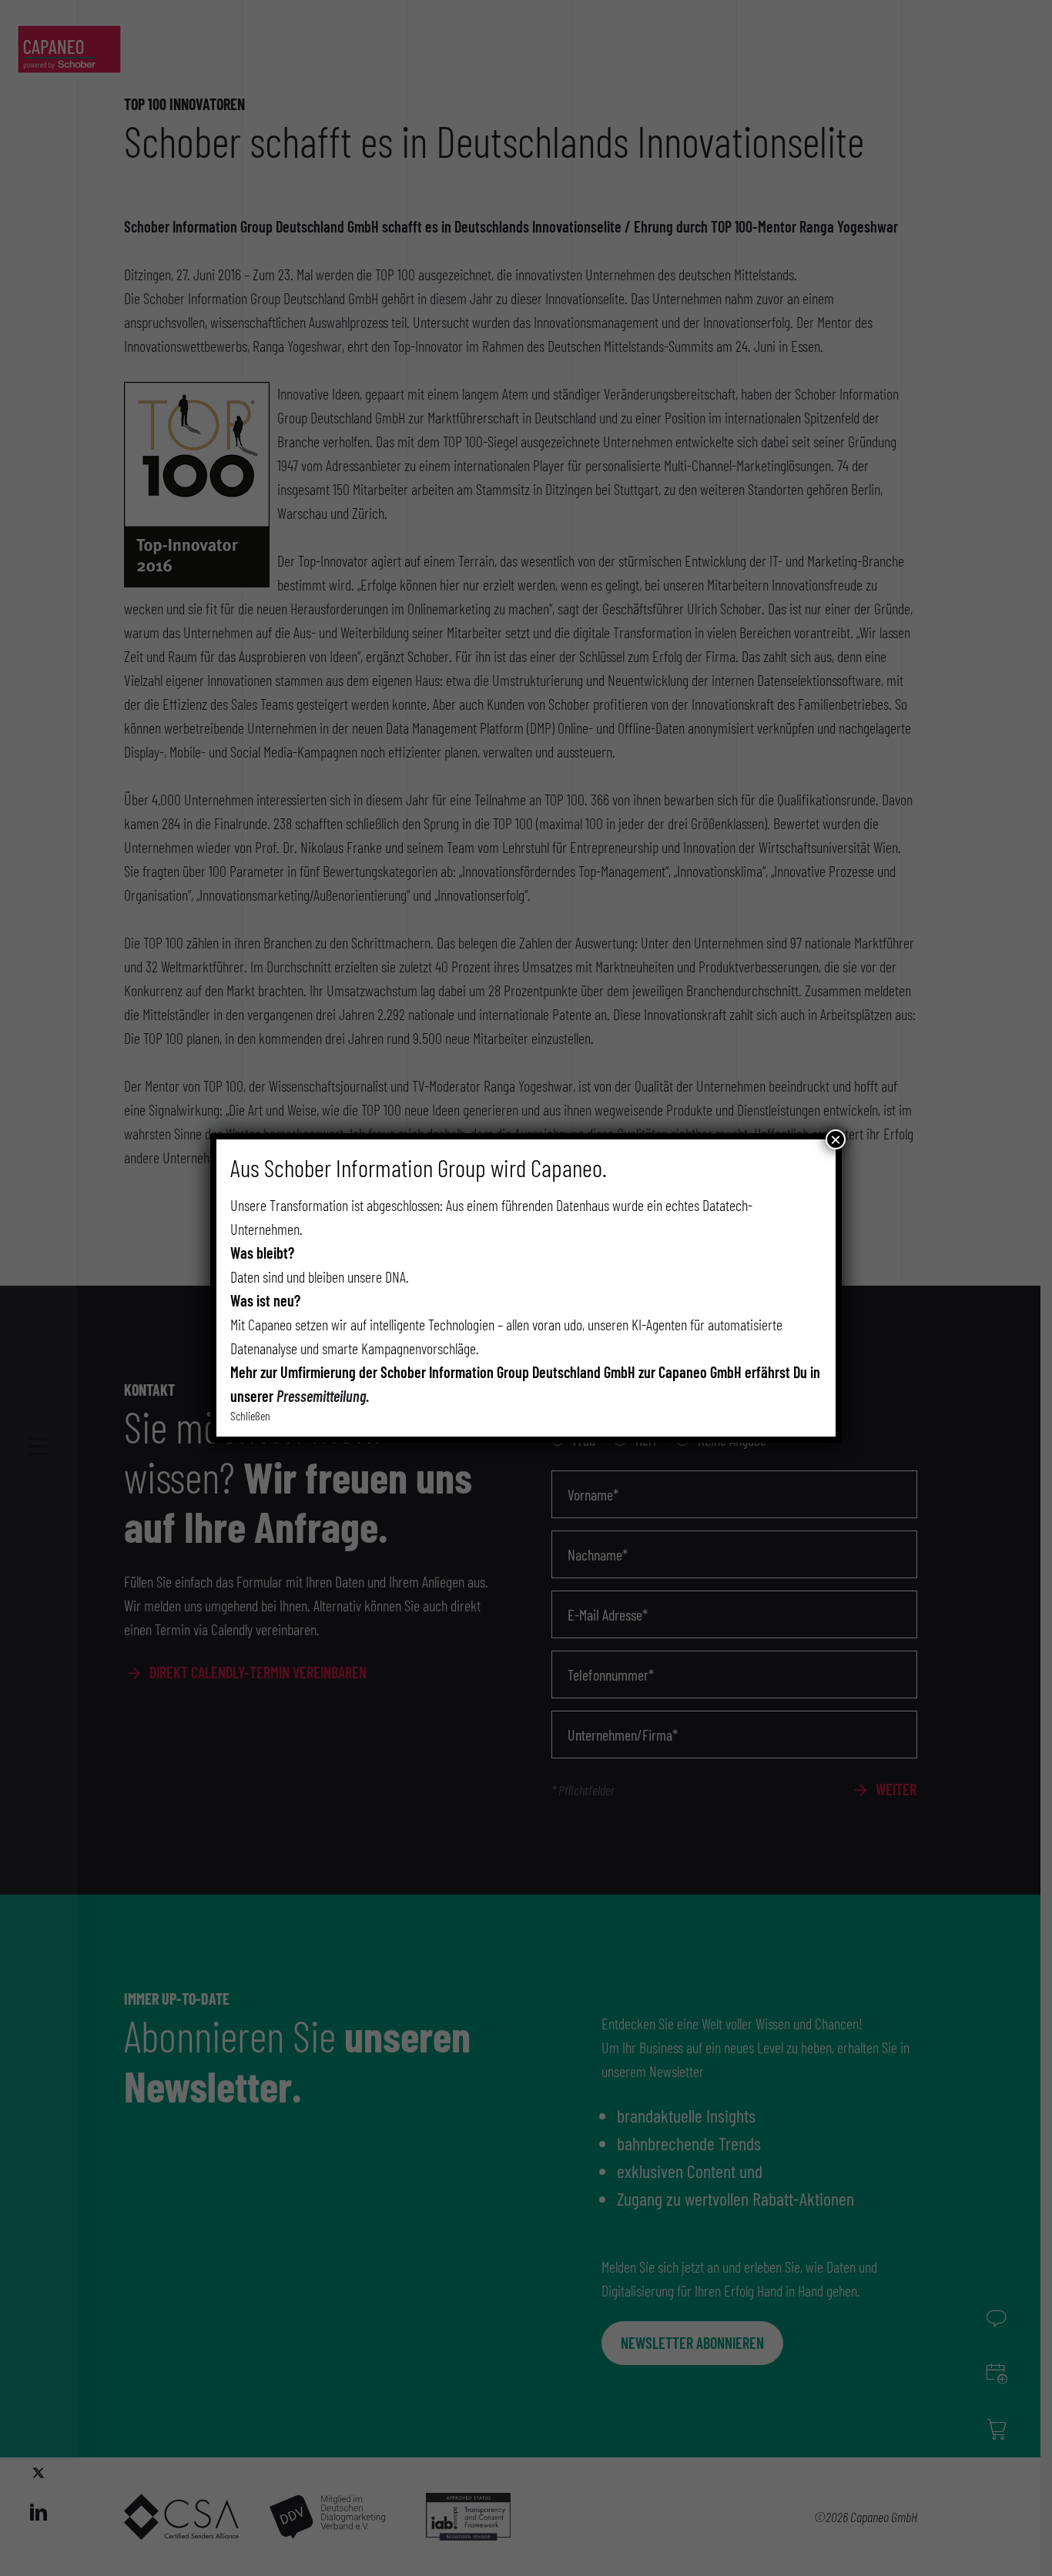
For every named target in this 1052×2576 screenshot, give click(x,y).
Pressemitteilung (321, 1396)
